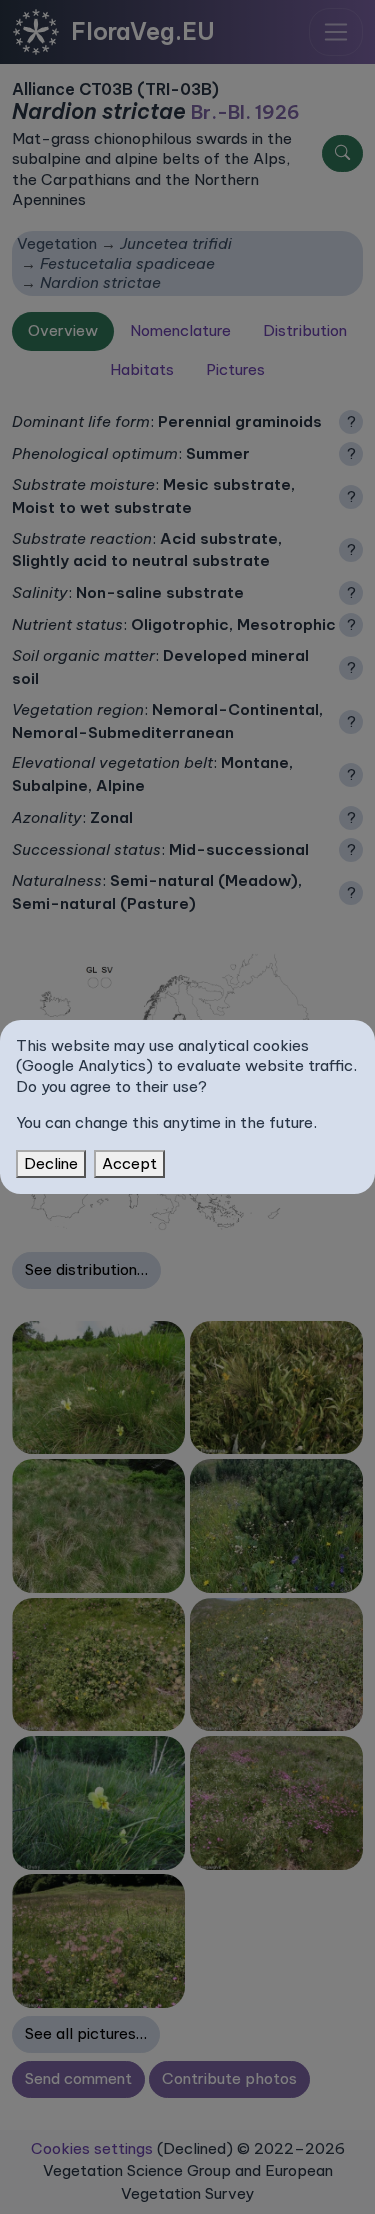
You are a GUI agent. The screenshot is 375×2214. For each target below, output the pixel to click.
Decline (51, 1163)
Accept (129, 1163)
